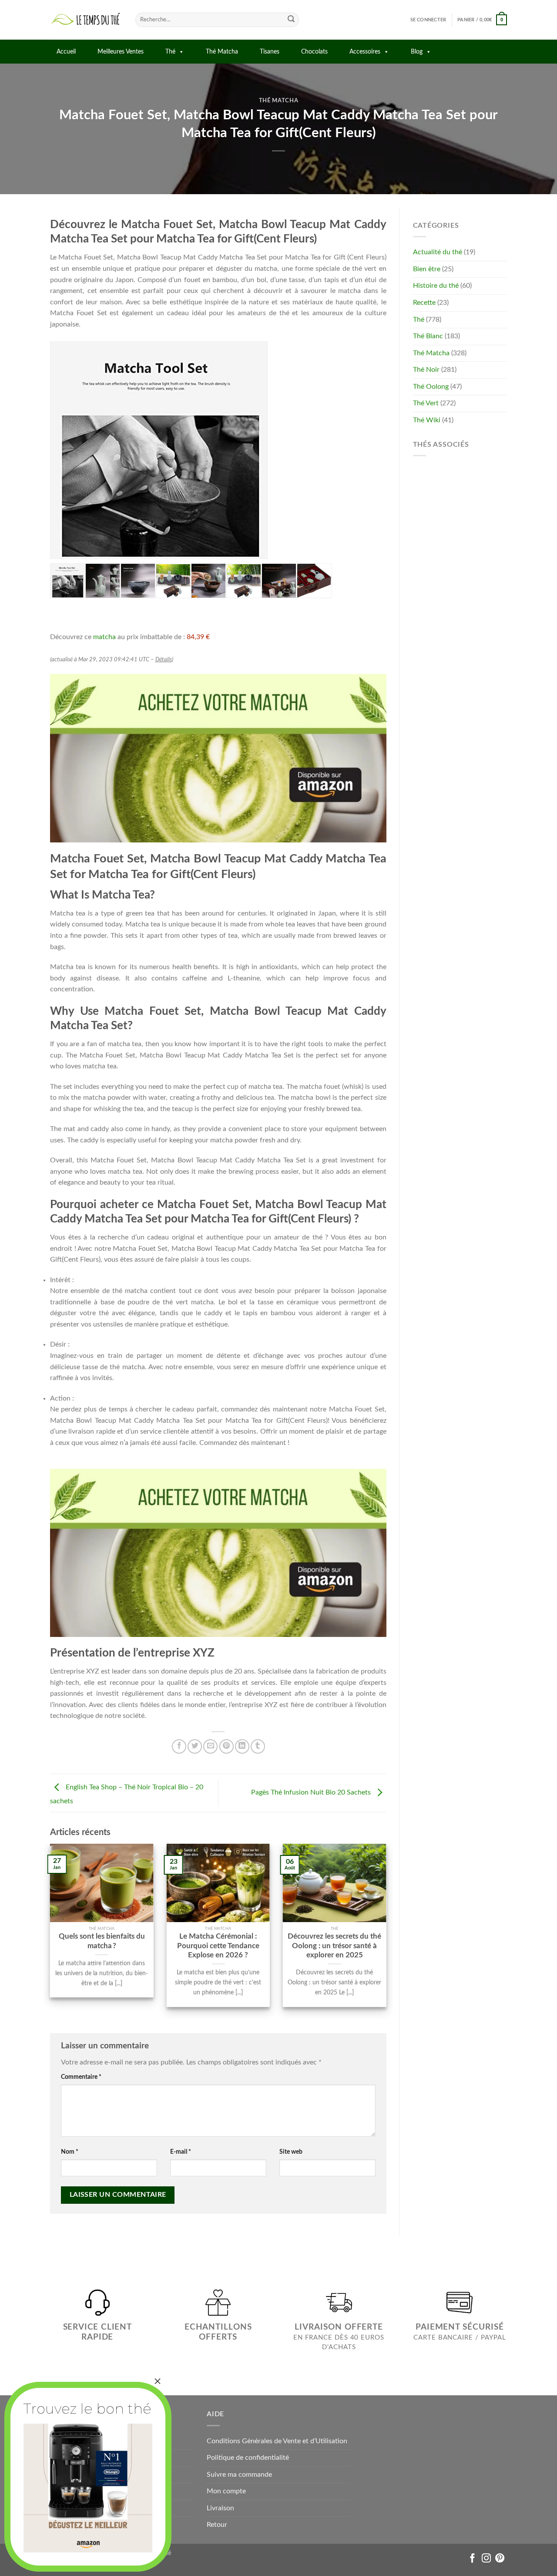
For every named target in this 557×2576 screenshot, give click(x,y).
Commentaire (81, 2077)
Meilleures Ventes (121, 52)
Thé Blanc (428, 336)
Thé (170, 52)
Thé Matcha (222, 52)
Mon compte (226, 2491)
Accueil (66, 52)
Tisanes (270, 52)
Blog (417, 52)
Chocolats (314, 52)
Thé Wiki (427, 420)
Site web (291, 2152)
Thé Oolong (431, 387)
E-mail (181, 2152)
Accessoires (365, 52)
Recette (424, 303)
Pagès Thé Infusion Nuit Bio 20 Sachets (312, 1793)
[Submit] (291, 20)
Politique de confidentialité (248, 2458)
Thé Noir (426, 370)
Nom (70, 2152)
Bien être (427, 269)
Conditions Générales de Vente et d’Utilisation (277, 2441)
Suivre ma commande (239, 2475)
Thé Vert (426, 403)
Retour (217, 2525)
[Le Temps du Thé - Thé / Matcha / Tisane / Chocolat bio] (86, 20)
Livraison (220, 2508)
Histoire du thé (436, 286)
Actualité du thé (438, 252)
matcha (104, 637)
